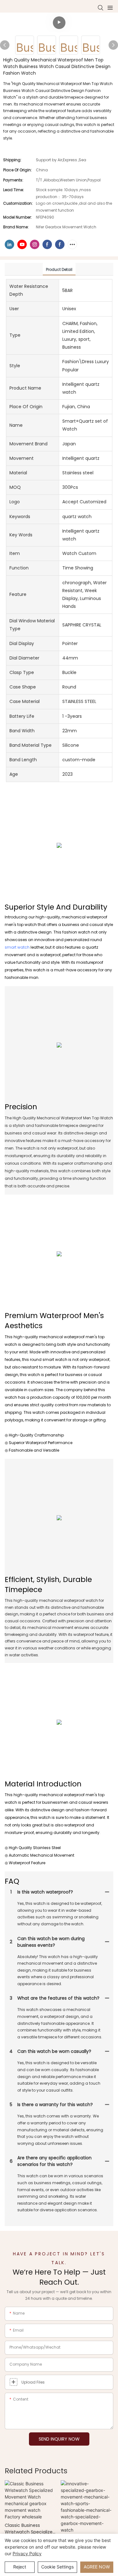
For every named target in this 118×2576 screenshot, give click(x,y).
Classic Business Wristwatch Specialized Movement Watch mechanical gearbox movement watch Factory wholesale (30, 2529)
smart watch (17, 947)
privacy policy (27, 2553)
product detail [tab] (59, 269)
